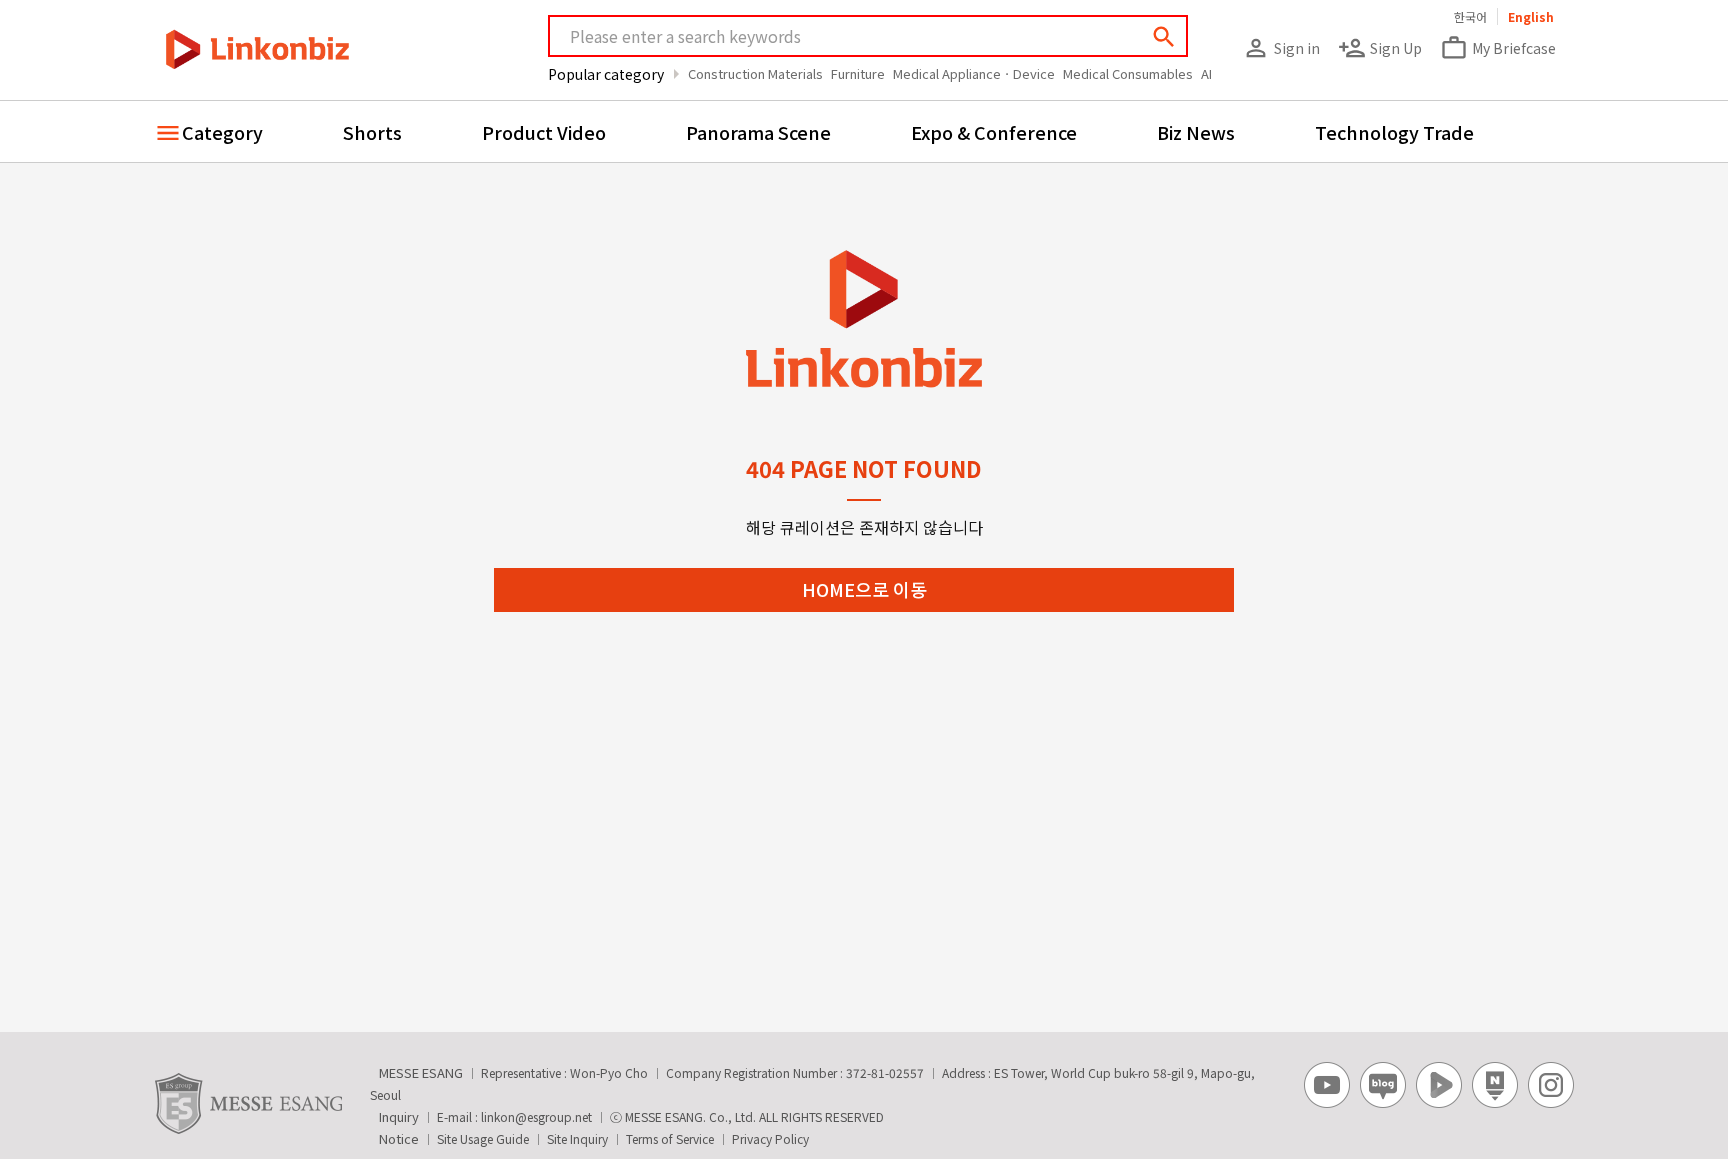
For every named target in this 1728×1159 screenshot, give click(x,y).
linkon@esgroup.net (536, 1116)
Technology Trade (1394, 132)
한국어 (1470, 16)
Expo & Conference (994, 132)
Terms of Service (670, 1138)
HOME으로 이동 (864, 589)
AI (1206, 73)
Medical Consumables (1128, 73)
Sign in (1281, 48)
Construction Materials (755, 73)
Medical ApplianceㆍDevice (974, 73)
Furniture (858, 73)
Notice (399, 1138)
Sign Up (1380, 48)
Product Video (544, 132)
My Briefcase (1498, 48)
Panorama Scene (758, 132)
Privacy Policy (770, 1138)
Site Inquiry (577, 1138)
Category (222, 132)
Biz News (1196, 132)
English (1531, 16)
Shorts (372, 132)
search (1164, 37)
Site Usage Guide (483, 1138)
